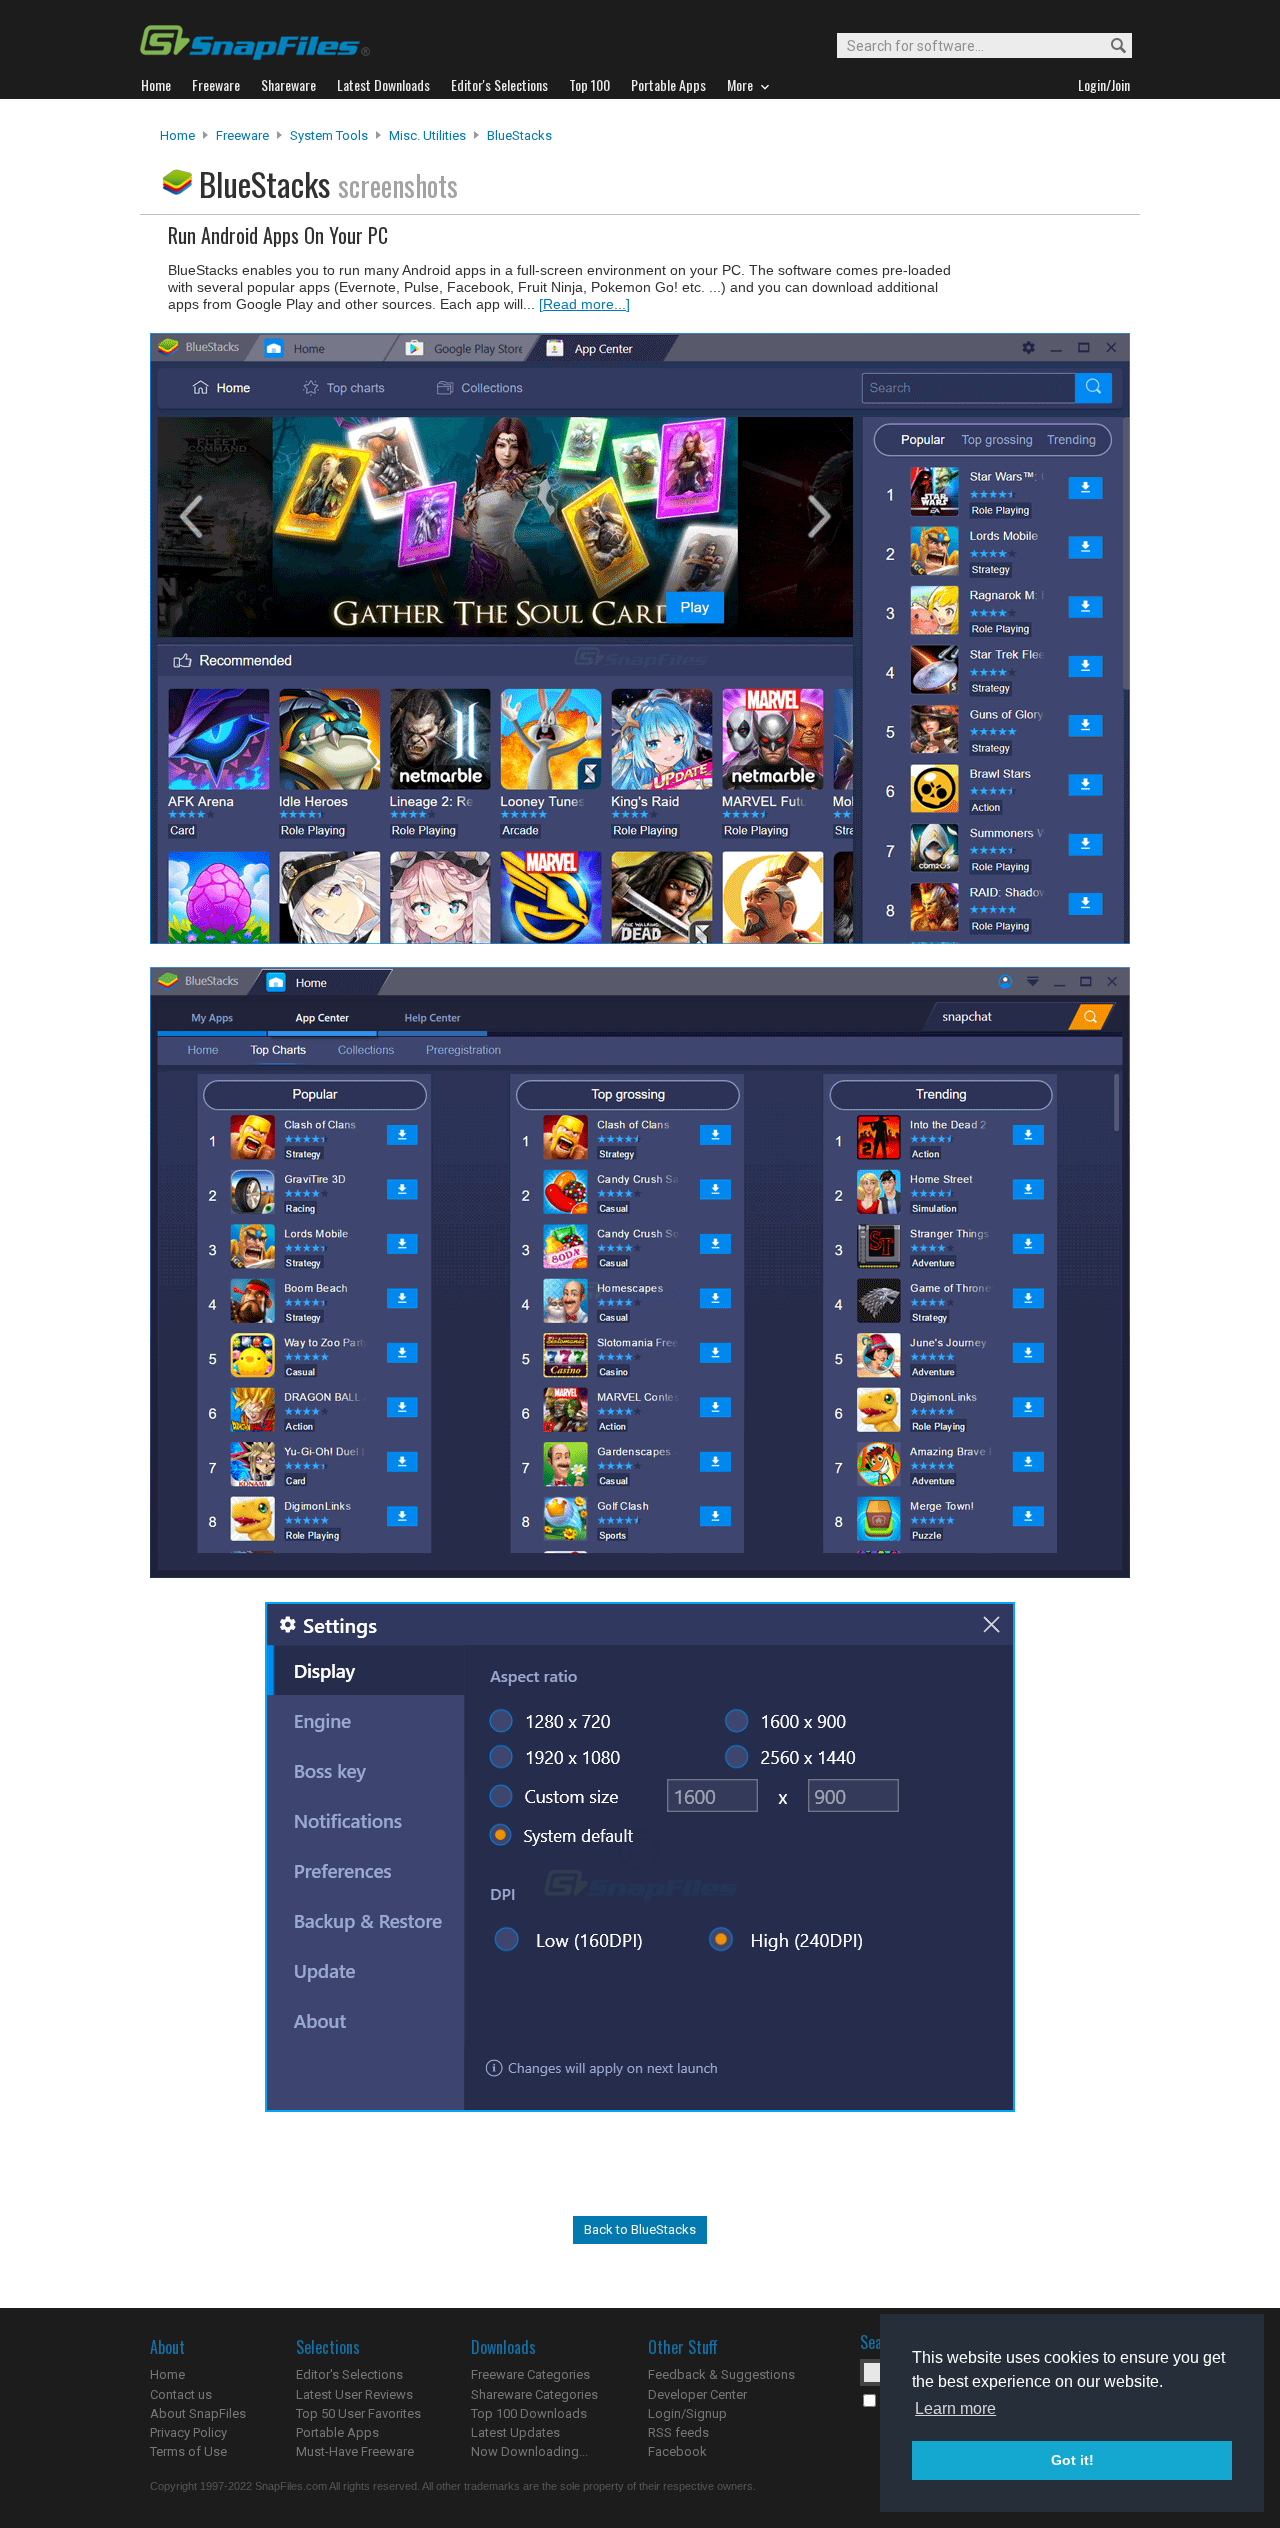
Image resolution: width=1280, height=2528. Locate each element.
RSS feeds (678, 2432)
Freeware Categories (530, 2374)
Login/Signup (687, 2413)
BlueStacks (519, 135)
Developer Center (697, 2394)
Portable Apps (337, 2432)
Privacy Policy (188, 2432)
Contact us (181, 2394)
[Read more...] (584, 304)
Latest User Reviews (354, 2394)
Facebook (677, 2451)
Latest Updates (515, 2432)
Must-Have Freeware (355, 2451)
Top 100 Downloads (529, 2413)
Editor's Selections (349, 2374)
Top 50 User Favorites (358, 2413)
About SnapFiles (198, 2413)
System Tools (329, 135)
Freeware (242, 135)
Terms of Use (188, 2451)
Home (177, 135)
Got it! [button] (1072, 2460)
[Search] (1109, 46)
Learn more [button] (955, 2408)
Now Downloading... (529, 2451)
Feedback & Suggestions (721, 2374)
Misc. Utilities (427, 135)
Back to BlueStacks (640, 2229)
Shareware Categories (534, 2394)
